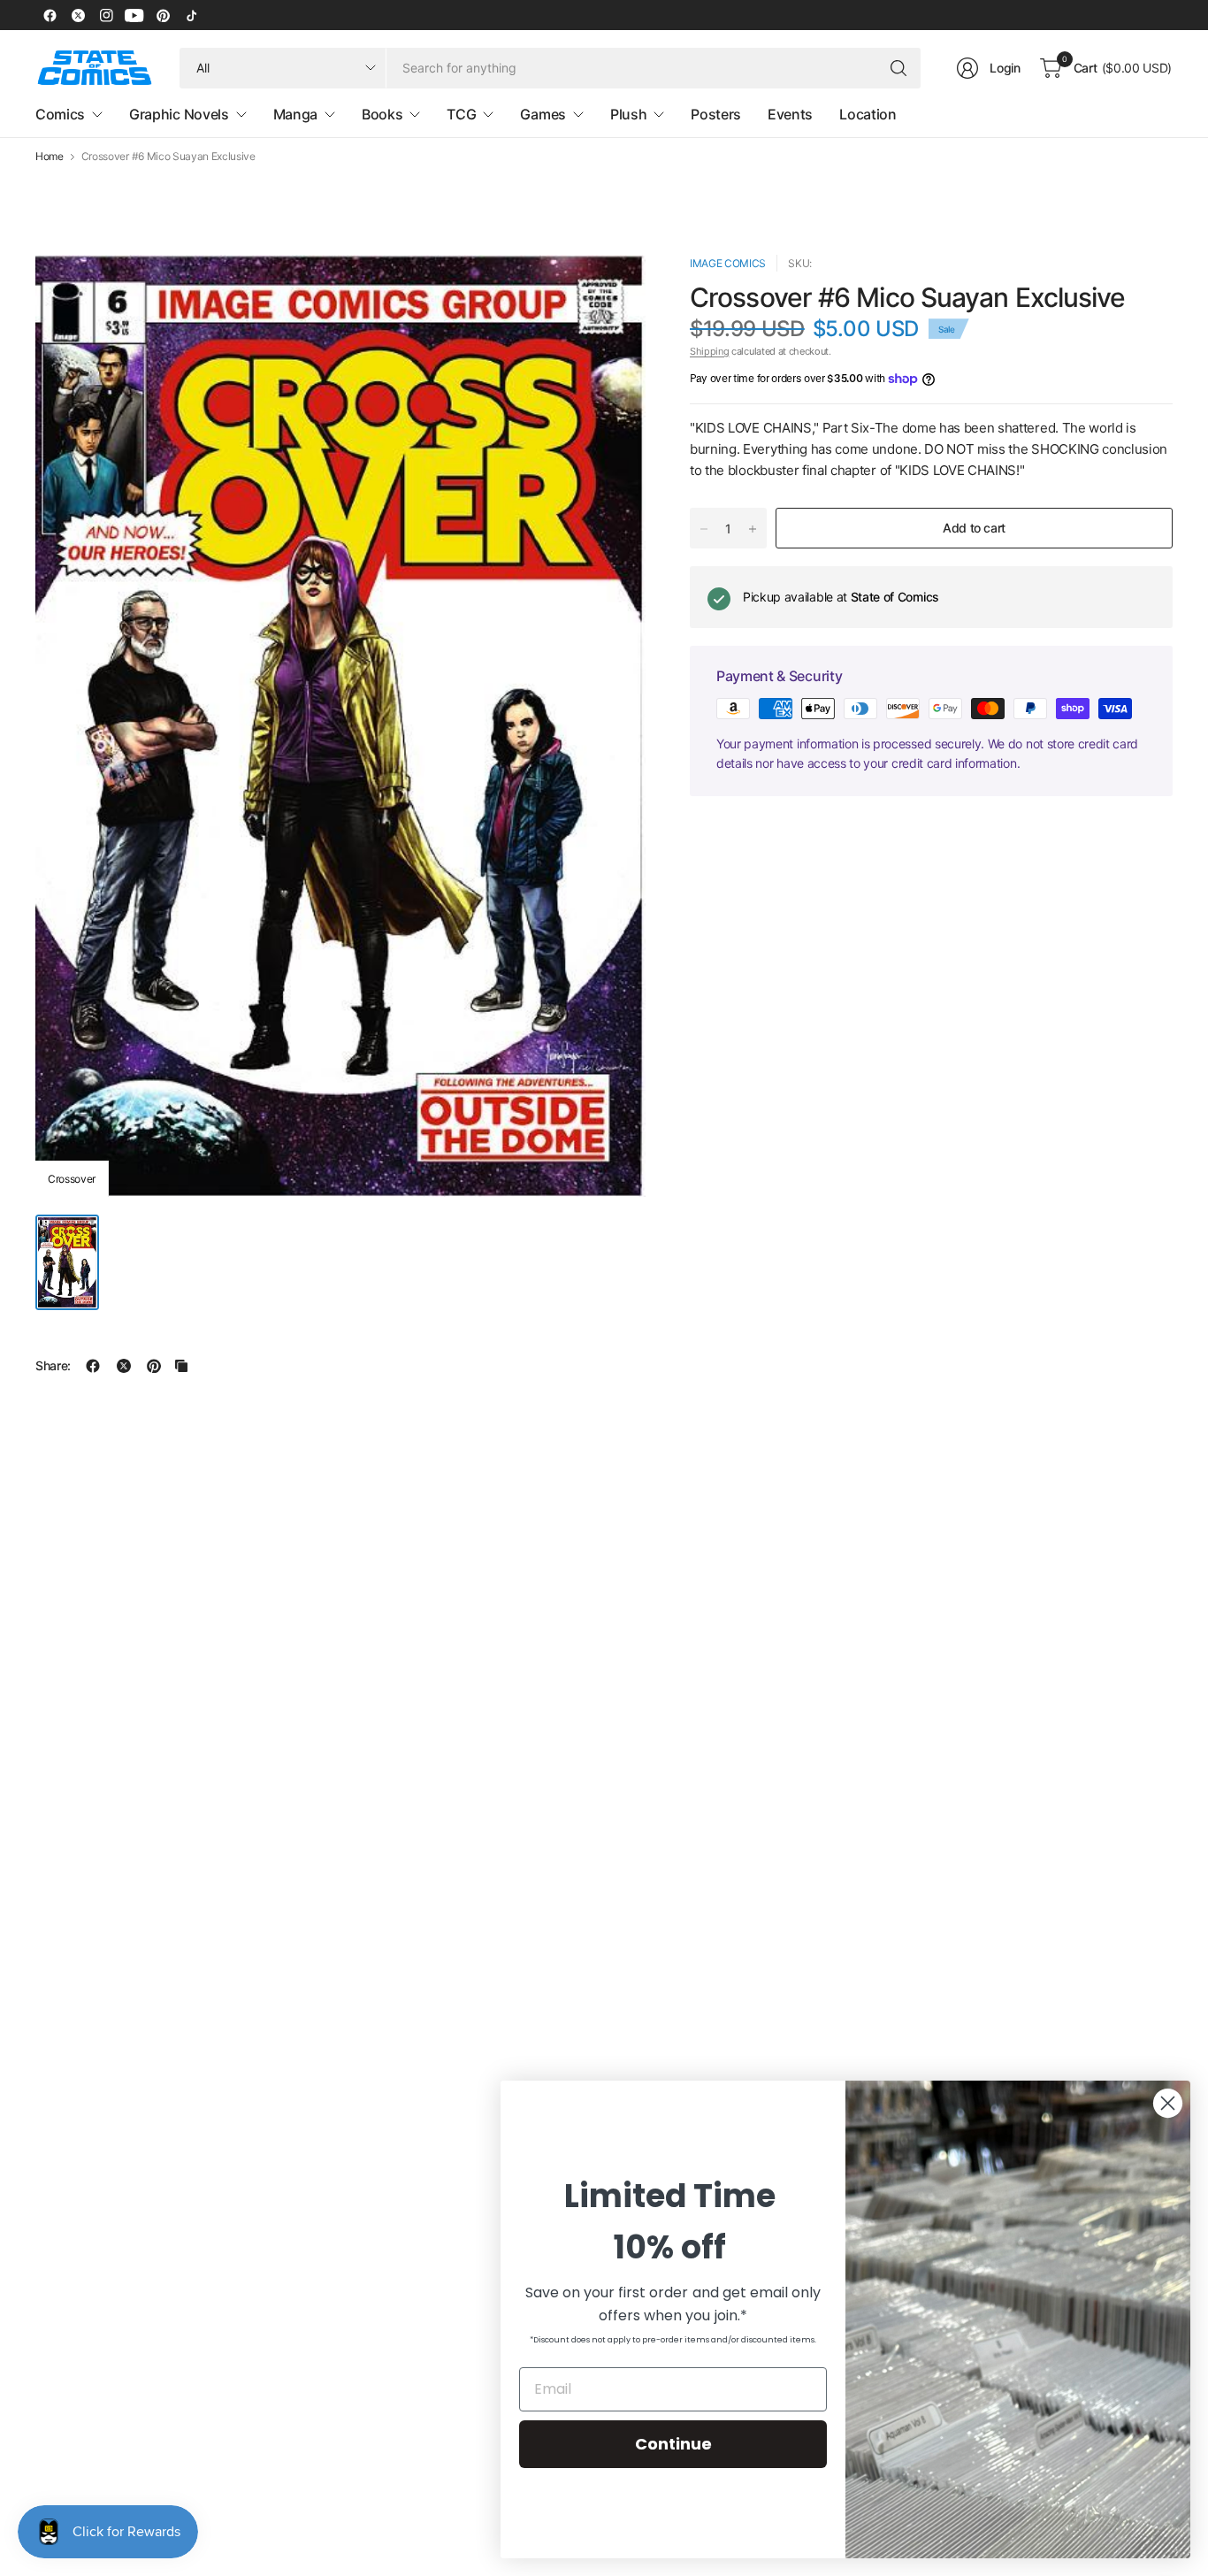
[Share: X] (124, 1366)
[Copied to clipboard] (181, 1366)
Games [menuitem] (543, 114)
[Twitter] (78, 15)
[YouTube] (134, 15)
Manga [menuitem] (295, 114)
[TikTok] (191, 15)
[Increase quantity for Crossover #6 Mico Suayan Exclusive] (753, 529)
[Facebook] (50, 15)
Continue (673, 2444)
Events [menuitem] (790, 114)
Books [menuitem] (382, 114)
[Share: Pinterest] (154, 1366)
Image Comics (728, 263)
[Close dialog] (1168, 2103)
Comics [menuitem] (60, 114)
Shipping (709, 351)
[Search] (898, 68)
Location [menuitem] (868, 114)
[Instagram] (106, 15)
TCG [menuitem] (461, 114)
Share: (53, 1366)
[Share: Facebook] (93, 1366)
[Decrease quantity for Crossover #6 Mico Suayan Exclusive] (704, 529)
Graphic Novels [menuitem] (179, 114)
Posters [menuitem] (716, 114)
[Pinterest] (163, 15)
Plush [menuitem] (628, 114)
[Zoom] (612, 288)
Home (50, 157)
